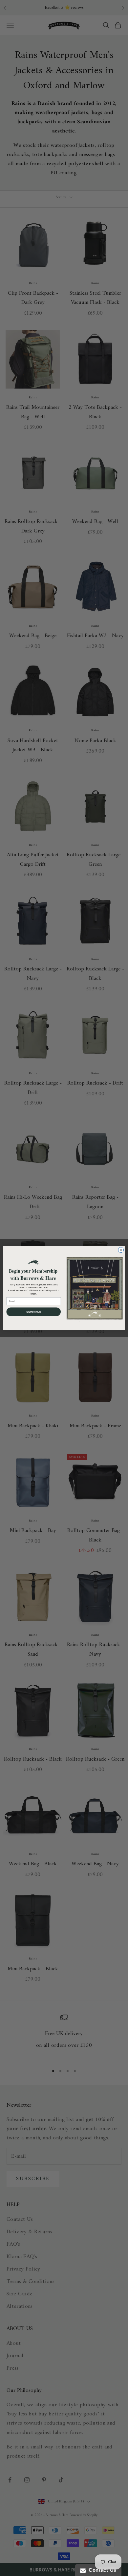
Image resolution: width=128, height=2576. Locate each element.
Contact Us (101, 2570)
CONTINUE (34, 1312)
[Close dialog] (121, 1250)
